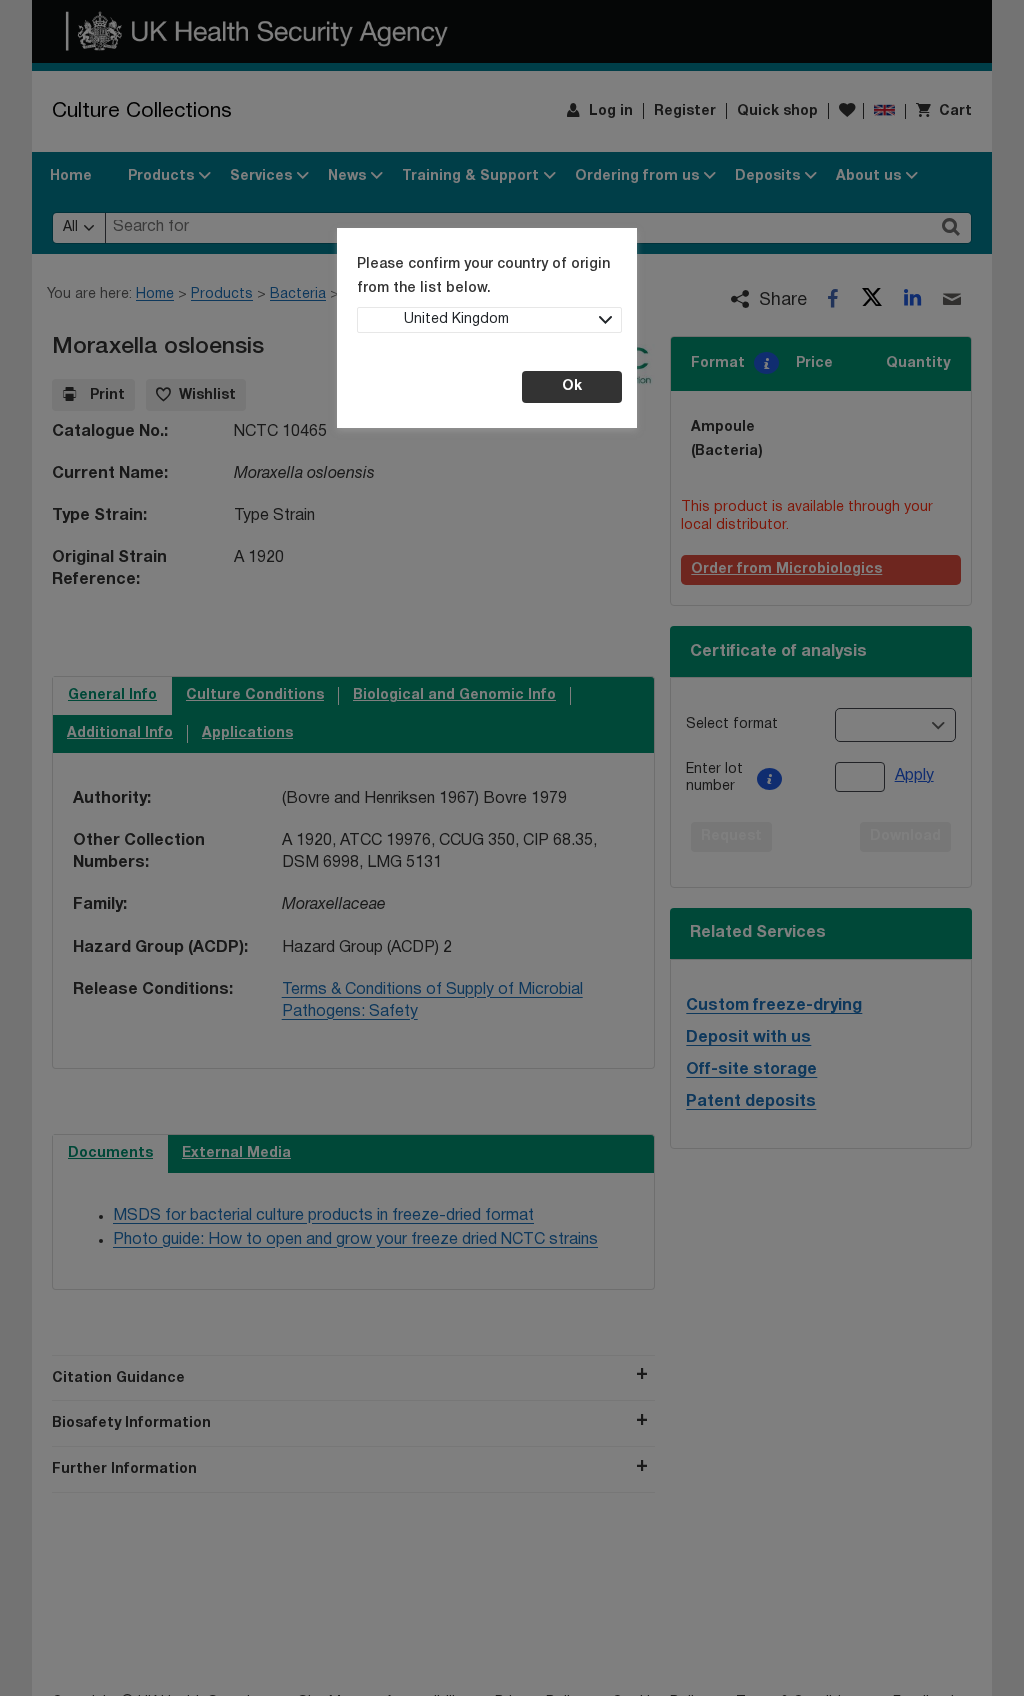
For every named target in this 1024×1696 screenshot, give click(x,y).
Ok (572, 386)
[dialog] (512, 848)
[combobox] (489, 320)
